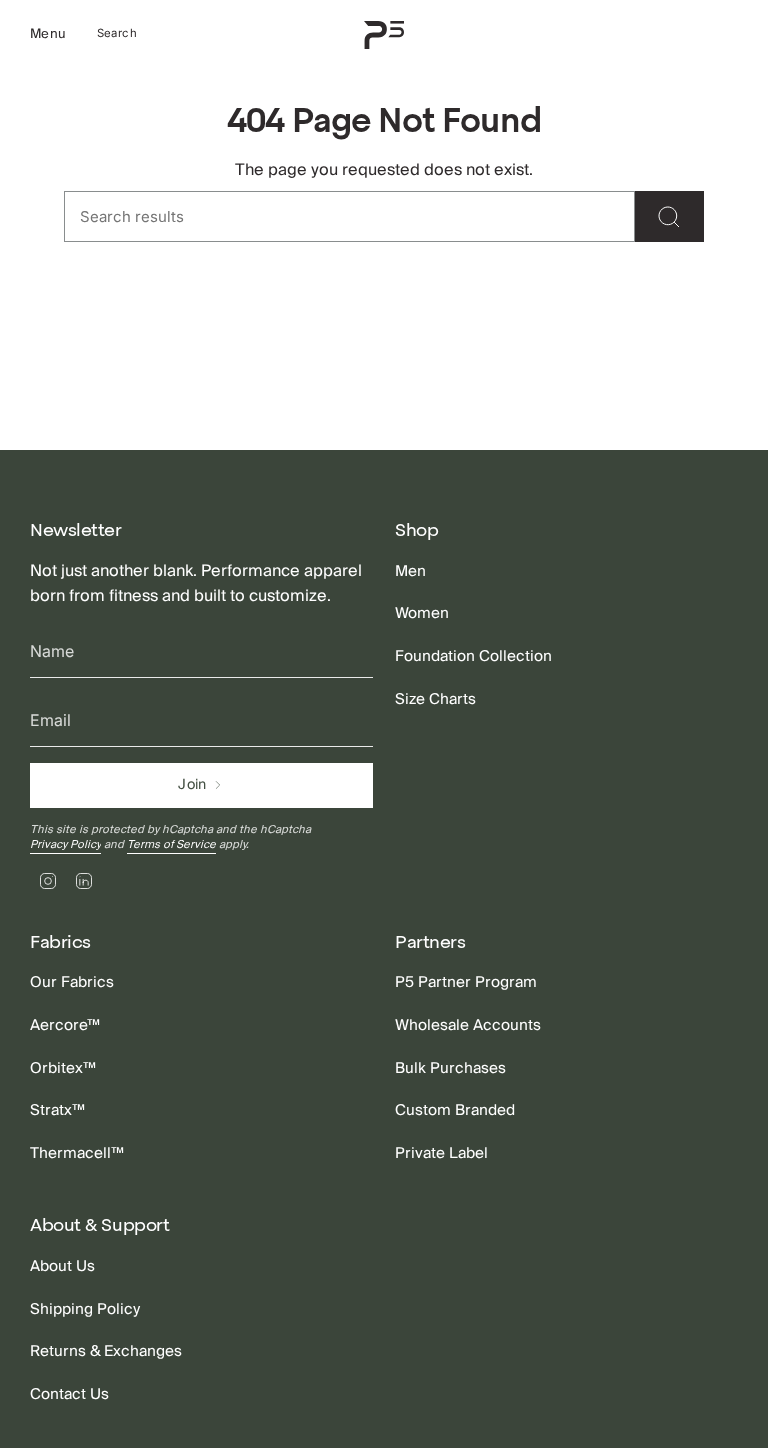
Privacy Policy (65, 844)
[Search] (669, 216)
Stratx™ (57, 1110)
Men (410, 571)
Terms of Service (171, 844)
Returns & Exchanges (106, 1351)
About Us (62, 1266)
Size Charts (435, 699)
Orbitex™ (63, 1068)
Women (422, 613)
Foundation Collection (473, 656)
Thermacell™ (77, 1153)
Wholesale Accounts (468, 1025)
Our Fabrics (72, 982)
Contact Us (69, 1394)
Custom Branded (455, 1110)
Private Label (441, 1153)
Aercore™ (65, 1025)
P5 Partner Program (466, 982)
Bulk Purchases (450, 1068)
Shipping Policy (85, 1309)
